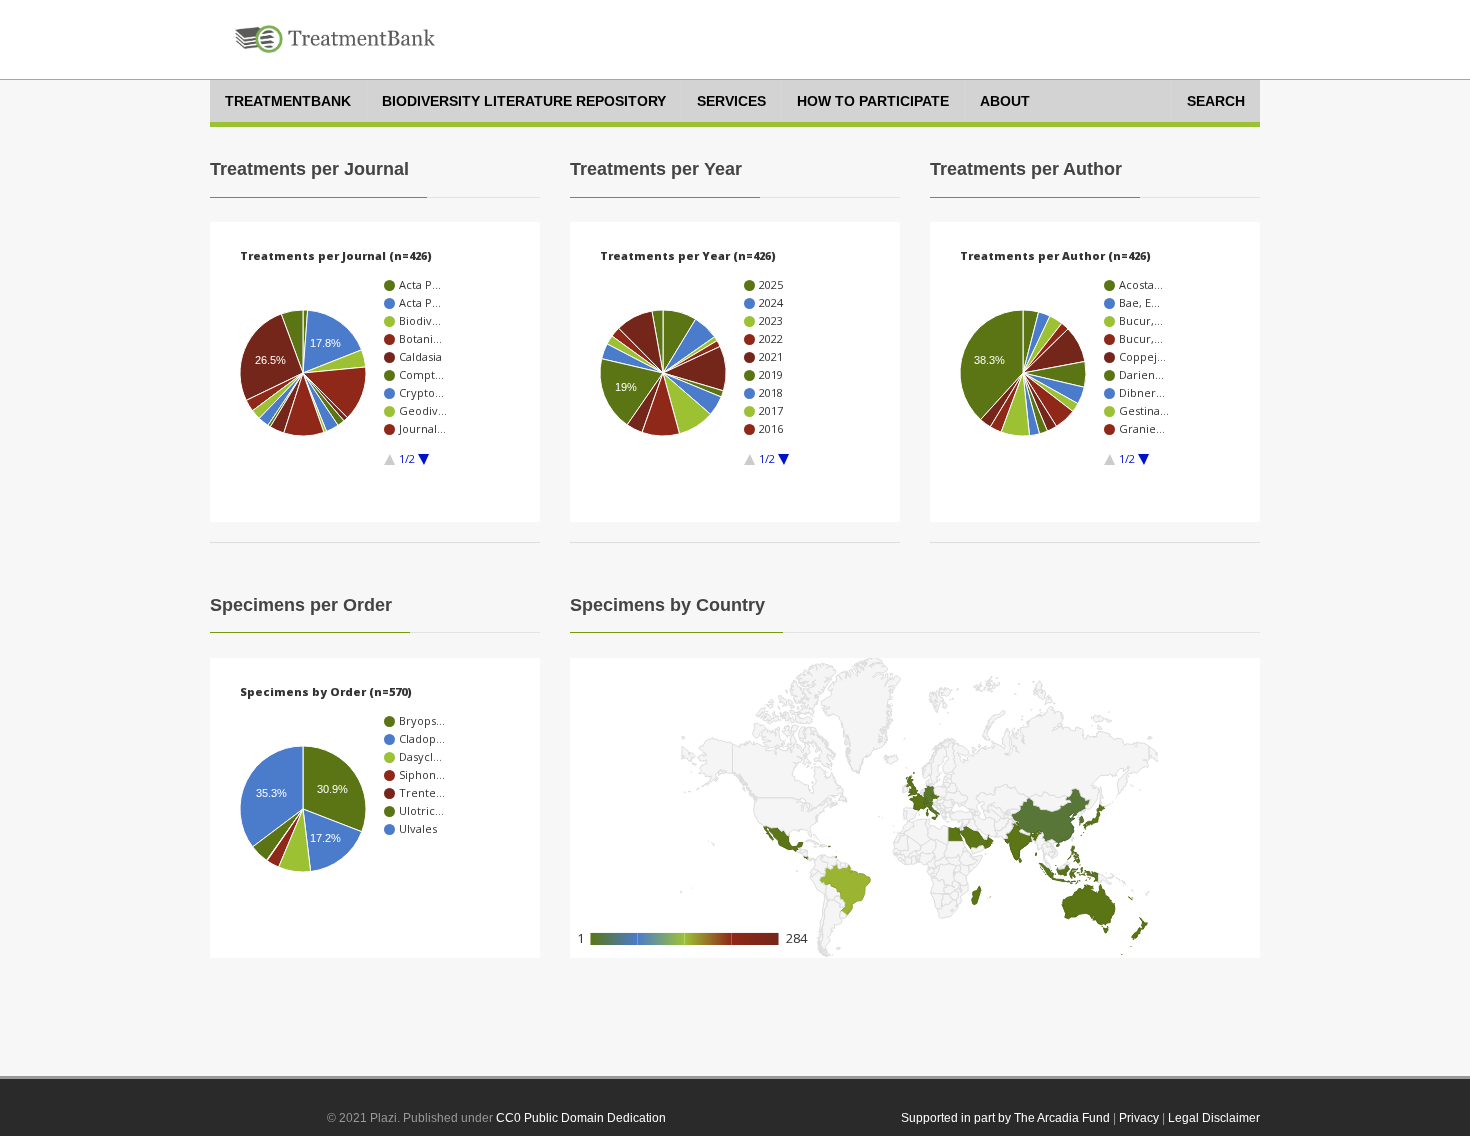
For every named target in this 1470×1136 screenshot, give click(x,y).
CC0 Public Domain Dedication (581, 1118)
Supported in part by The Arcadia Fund (1005, 1118)
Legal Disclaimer (1214, 1118)
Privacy (1139, 1118)
